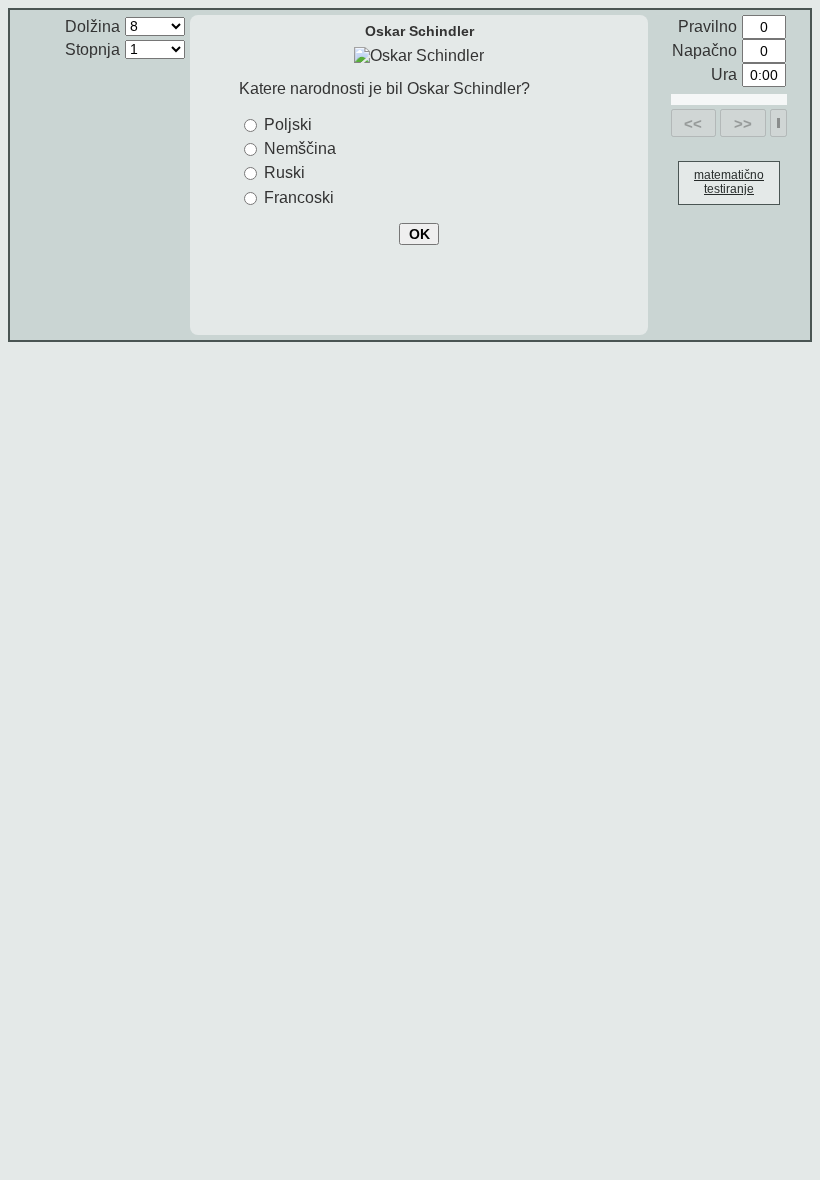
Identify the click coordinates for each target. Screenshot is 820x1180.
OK (419, 234)
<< (693, 123)
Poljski (288, 124)
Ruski (284, 172)
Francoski (299, 197)
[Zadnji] (778, 123)
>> (743, 123)
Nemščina (300, 148)
